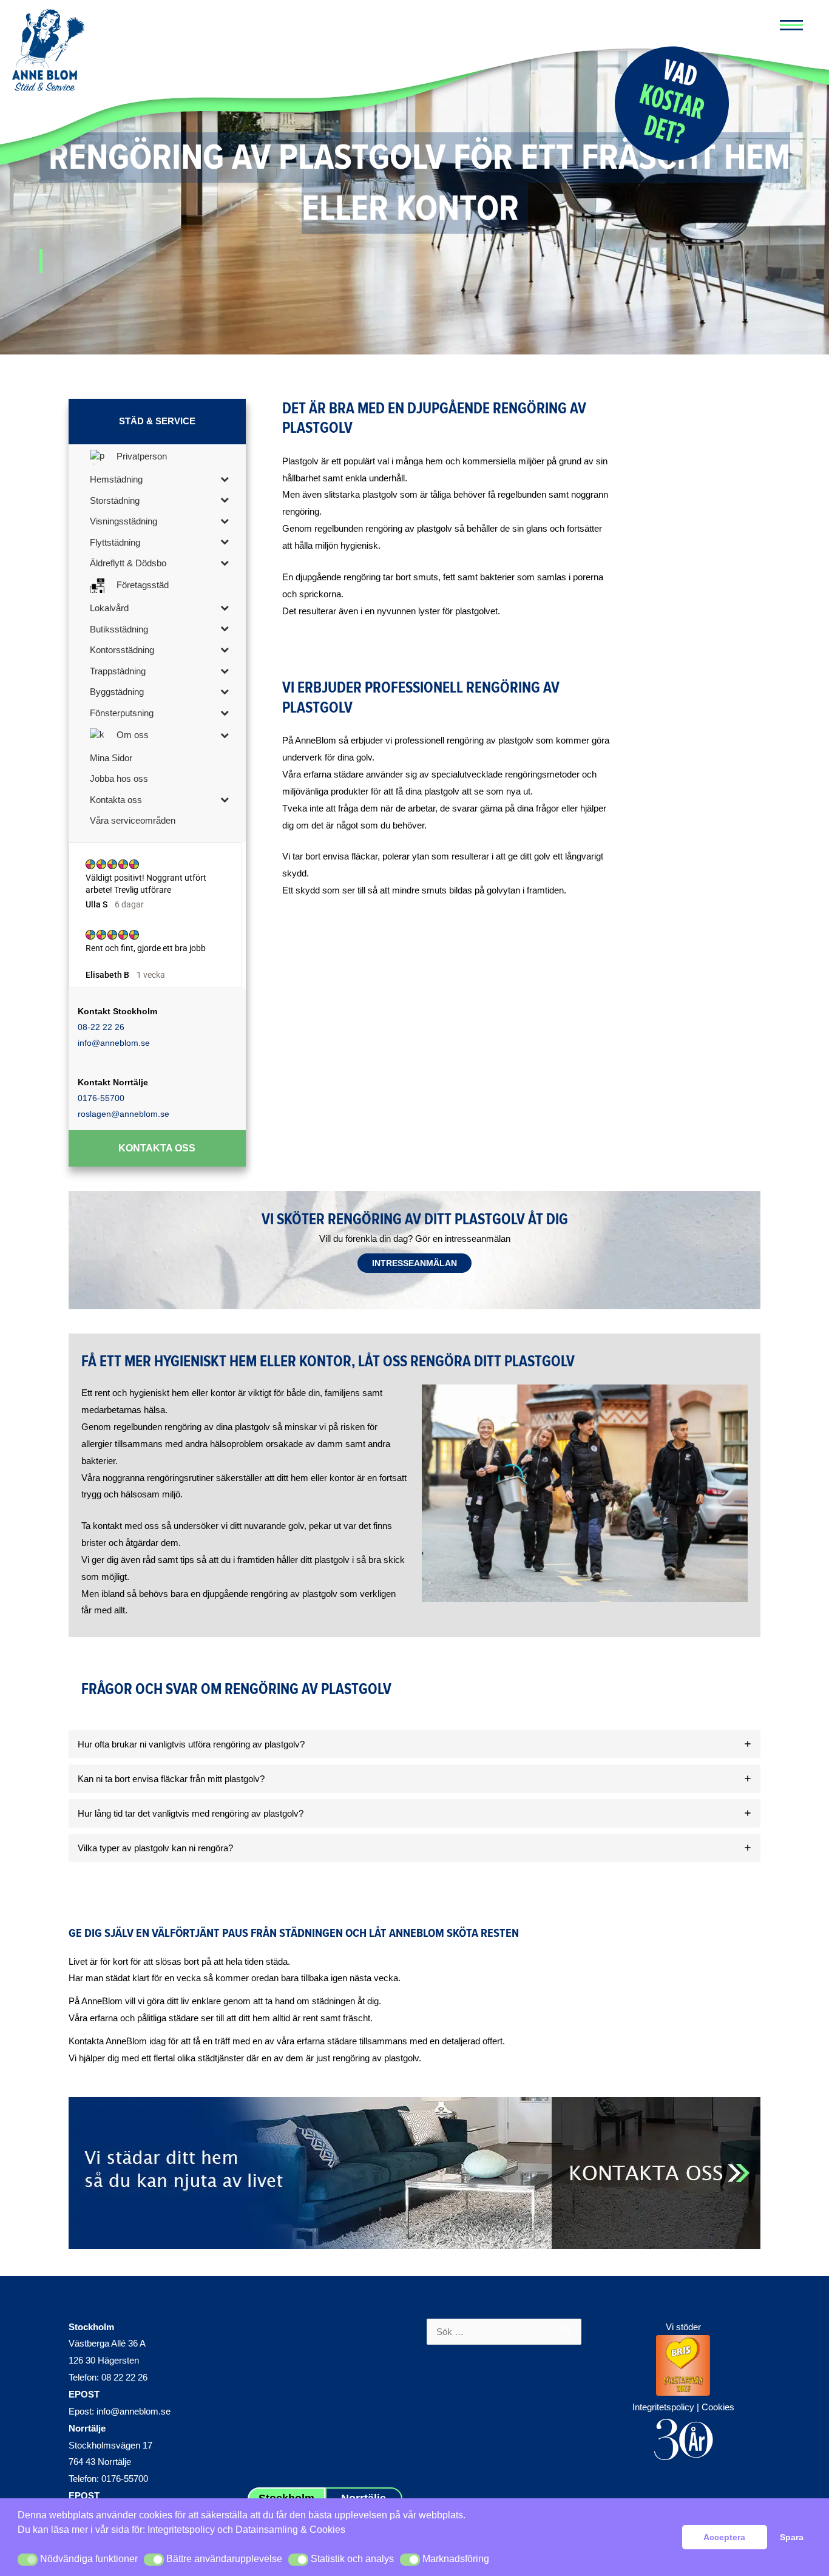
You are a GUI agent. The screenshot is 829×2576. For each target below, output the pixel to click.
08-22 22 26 (101, 1027)
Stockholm (91, 2327)
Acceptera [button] (724, 2537)
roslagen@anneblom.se (124, 1114)
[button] (28, 2560)
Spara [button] (792, 2537)
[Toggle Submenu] (225, 479)
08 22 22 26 (124, 2377)
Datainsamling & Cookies (290, 2530)
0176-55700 (101, 1098)
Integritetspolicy (181, 2530)
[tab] (414, 1744)
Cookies (718, 2407)
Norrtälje (87, 2428)
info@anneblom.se (114, 1043)
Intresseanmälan (414, 1263)
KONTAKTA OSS (157, 1148)
